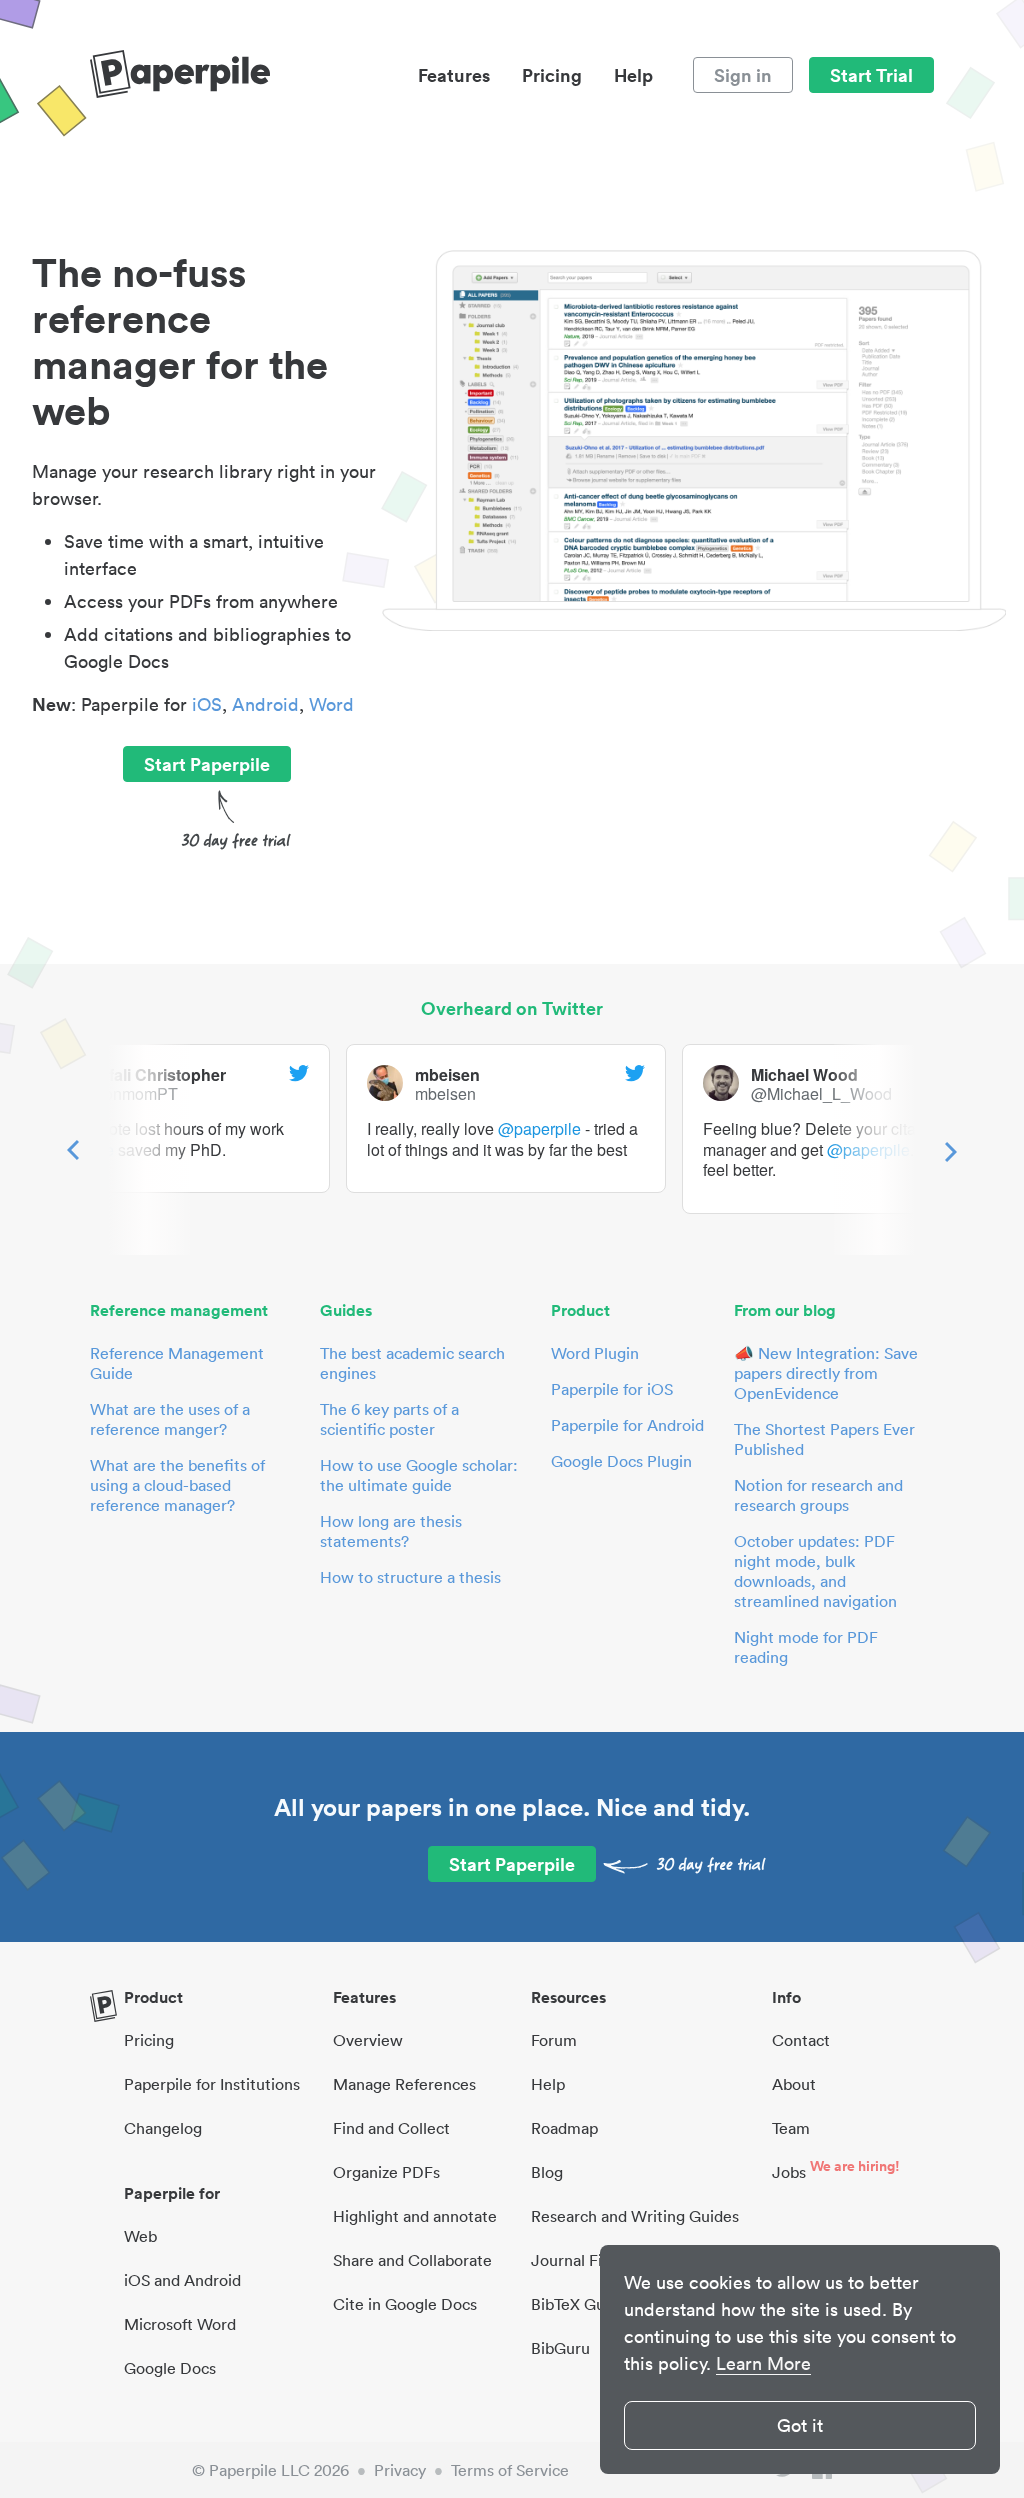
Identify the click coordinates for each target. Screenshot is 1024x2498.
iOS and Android (182, 2280)
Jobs (789, 2172)
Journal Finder (583, 2260)
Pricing (552, 75)
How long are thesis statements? (391, 1531)
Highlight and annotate (415, 2216)
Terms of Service (510, 2470)
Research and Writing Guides (635, 2216)
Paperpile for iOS (612, 1389)
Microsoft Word (180, 2324)
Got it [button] (800, 2425)
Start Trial (871, 75)
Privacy (400, 2470)
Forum (554, 2040)
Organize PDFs (386, 2172)
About (794, 2084)
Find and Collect (391, 2128)
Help (633, 75)
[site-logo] (180, 75)
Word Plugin (595, 1353)
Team (791, 2128)
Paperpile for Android (627, 1425)
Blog (547, 2172)
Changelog (163, 2128)
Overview (368, 2040)
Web (140, 2236)
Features (454, 75)
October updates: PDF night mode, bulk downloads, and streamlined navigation (815, 1571)
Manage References (404, 2084)
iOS (207, 704)
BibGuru (560, 2348)
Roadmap (564, 2128)
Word (331, 704)
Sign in (743, 75)
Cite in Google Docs (405, 2304)
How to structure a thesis (410, 1577)
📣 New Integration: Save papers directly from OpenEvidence (826, 1373)
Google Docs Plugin (621, 1461)
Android (265, 704)
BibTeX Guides (582, 2304)
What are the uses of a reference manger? (170, 1419)
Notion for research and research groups (818, 1495)
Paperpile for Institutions (212, 2084)
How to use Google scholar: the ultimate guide (419, 1475)
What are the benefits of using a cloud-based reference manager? (177, 1485)
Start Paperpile (207, 764)
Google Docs (170, 2368)
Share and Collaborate (412, 2260)
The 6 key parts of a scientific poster (389, 1419)
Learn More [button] (763, 2363)
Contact (801, 2040)
